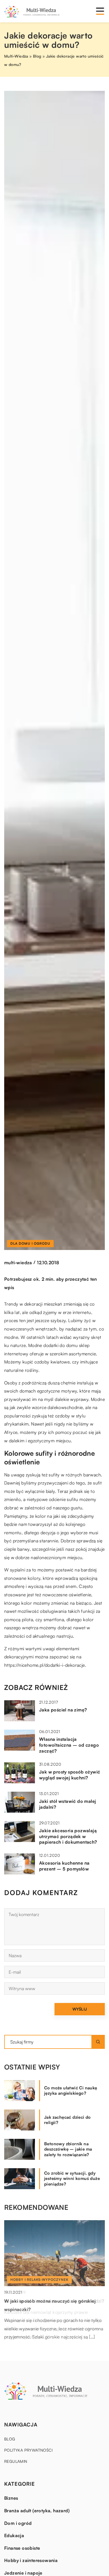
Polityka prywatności (28, 2450)
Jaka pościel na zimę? (63, 1710)
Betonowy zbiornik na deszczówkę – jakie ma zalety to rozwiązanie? (68, 2149)
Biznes (11, 2498)
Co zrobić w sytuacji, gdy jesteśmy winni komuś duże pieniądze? (72, 2179)
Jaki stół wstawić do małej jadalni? (67, 1804)
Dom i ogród (18, 2523)
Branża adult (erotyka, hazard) (37, 2511)
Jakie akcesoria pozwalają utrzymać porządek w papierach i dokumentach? (68, 1836)
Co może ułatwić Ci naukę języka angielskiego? (71, 2091)
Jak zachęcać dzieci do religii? (67, 2120)
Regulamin (16, 2461)
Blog (10, 2439)
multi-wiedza (18, 1263)
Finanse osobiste (22, 2548)
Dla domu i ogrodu (30, 1243)
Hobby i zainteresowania (31, 2560)
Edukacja (14, 2535)
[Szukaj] (98, 2042)
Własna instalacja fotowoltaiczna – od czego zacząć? (69, 1745)
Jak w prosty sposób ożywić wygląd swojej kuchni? (70, 1775)
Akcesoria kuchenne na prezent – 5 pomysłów (64, 1866)
